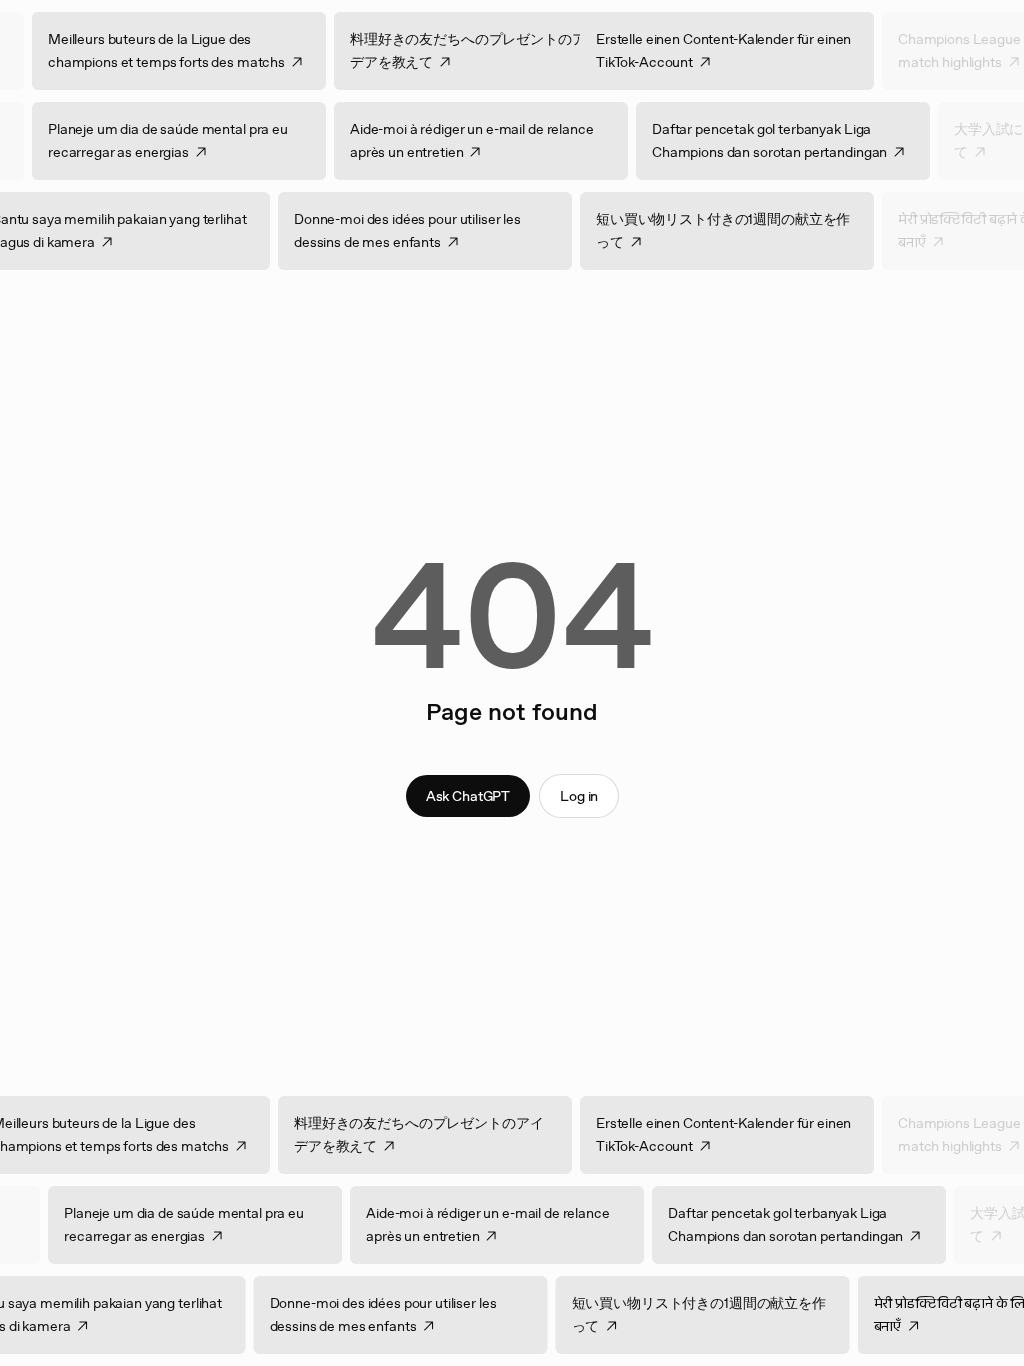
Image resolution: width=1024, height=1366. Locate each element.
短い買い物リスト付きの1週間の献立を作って (738, 230)
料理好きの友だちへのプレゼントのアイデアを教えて (489, 50)
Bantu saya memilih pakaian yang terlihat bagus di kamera (134, 230)
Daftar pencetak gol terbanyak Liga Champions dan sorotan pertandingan (754, 140)
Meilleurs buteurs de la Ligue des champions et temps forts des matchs (181, 50)
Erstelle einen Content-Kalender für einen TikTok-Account (738, 50)
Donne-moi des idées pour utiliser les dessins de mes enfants (422, 230)
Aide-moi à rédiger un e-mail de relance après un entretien (457, 140)
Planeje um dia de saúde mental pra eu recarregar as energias (153, 140)
